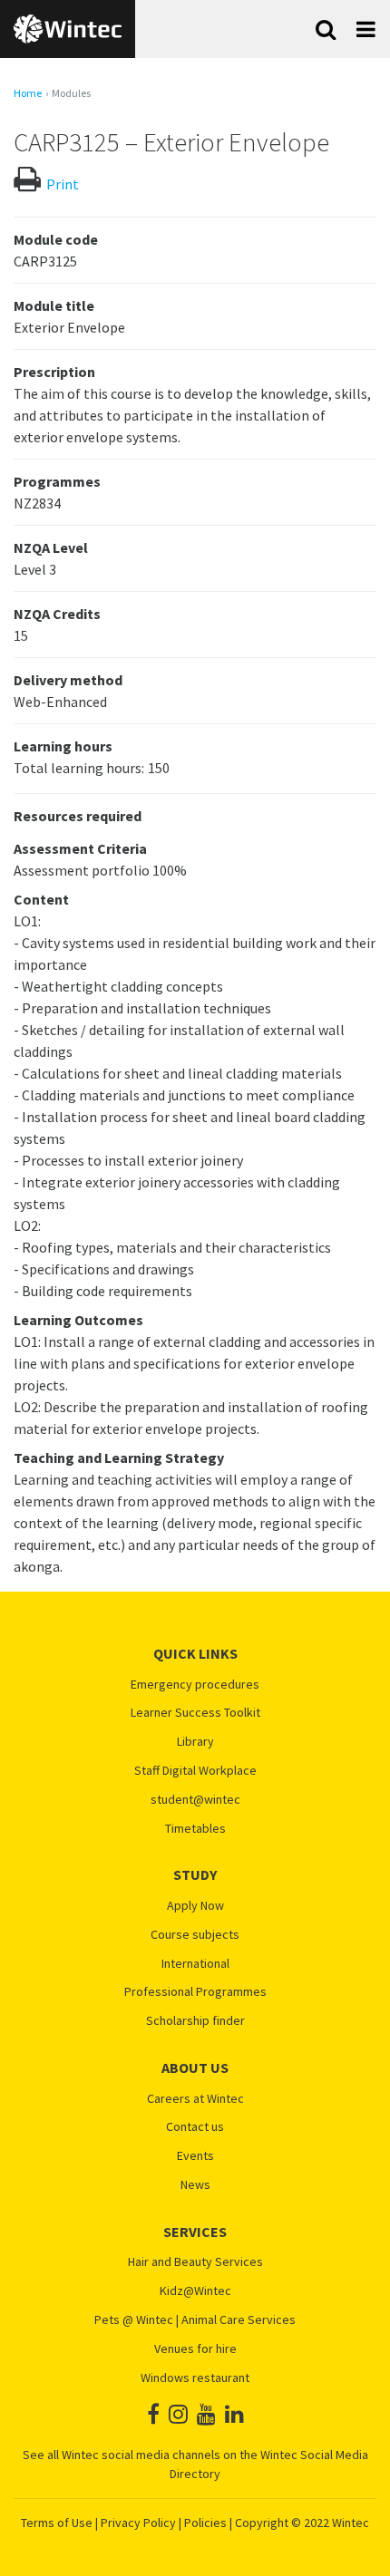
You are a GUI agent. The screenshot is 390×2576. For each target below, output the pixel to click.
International (195, 1964)
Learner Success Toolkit (195, 1713)
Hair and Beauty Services (195, 2262)
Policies (205, 2523)
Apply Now (195, 1906)
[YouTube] (206, 2414)
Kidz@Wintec (195, 2291)
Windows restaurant (195, 2378)
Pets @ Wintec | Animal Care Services (195, 2320)
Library (195, 1742)
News (195, 2185)
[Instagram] (178, 2414)
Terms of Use (57, 2523)
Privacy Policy (138, 2523)
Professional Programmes (195, 1992)
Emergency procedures (195, 1685)
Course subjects (195, 1935)
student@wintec (195, 1800)
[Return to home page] (68, 29)
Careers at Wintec (195, 2099)
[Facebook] (153, 2414)
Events (195, 2156)
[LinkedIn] (234, 2414)
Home (28, 93)
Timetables (195, 1829)
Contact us (195, 2127)
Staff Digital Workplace (195, 1771)
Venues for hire (195, 2349)
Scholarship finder (195, 2021)
